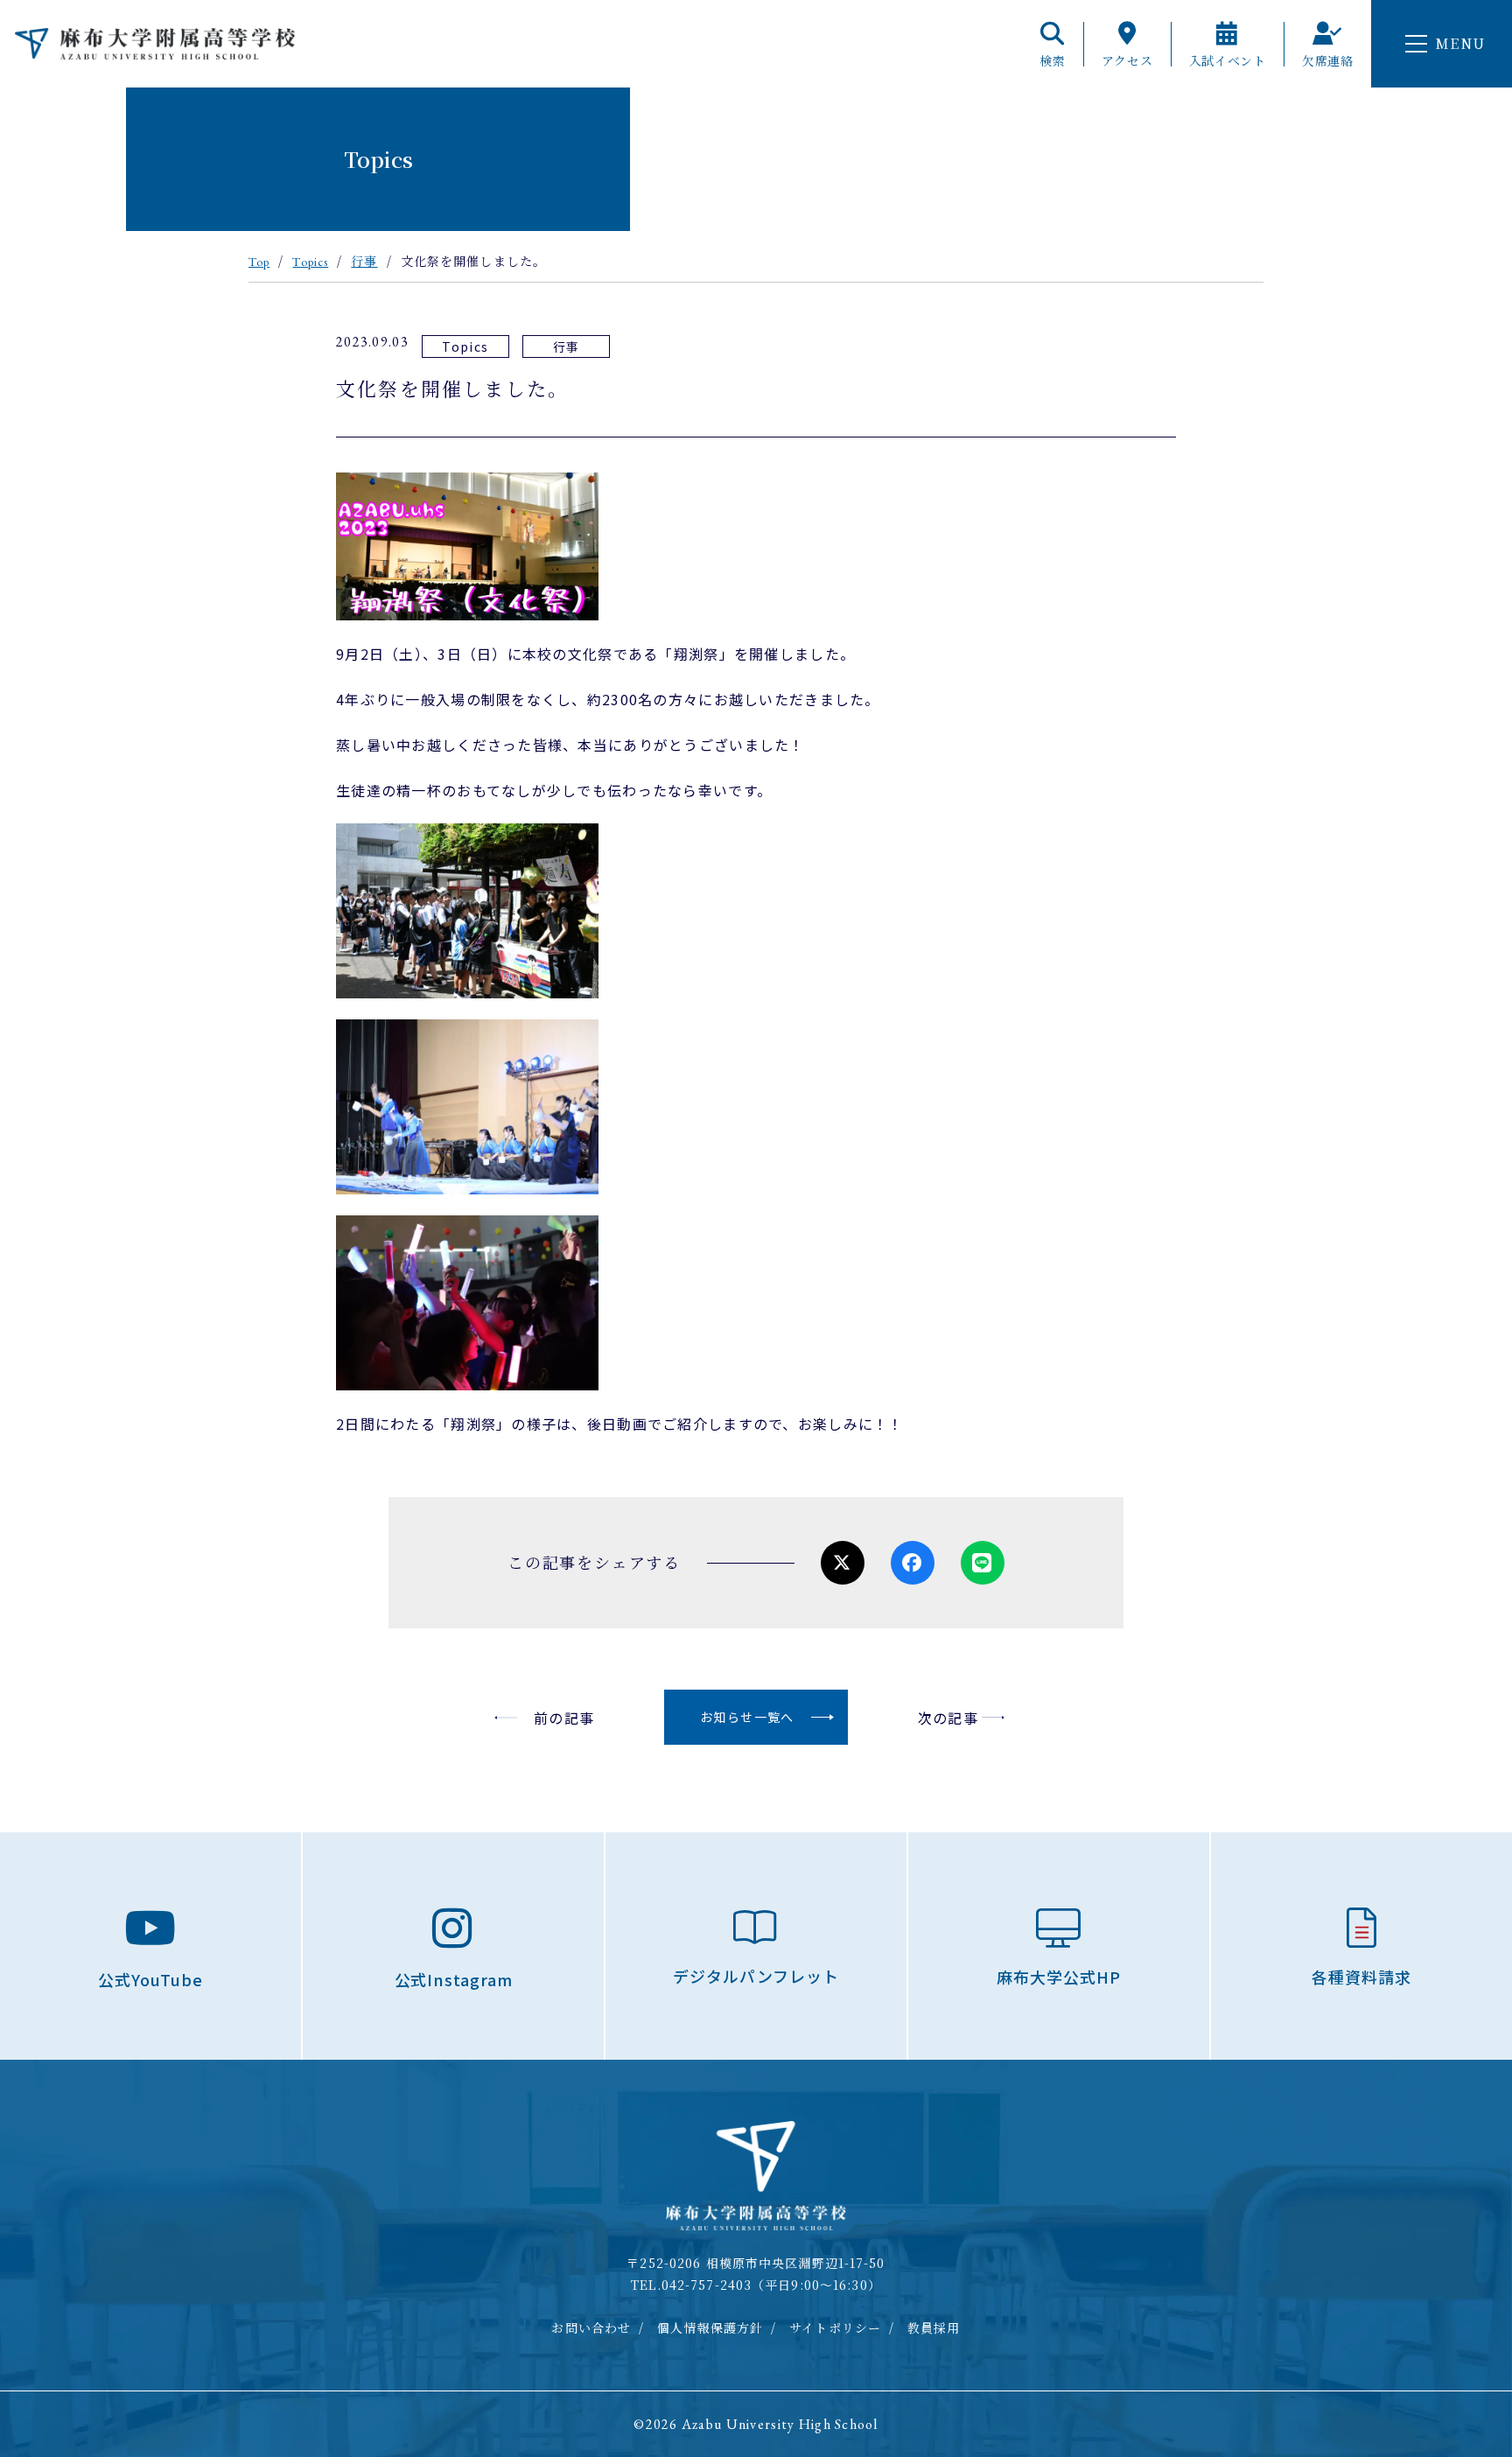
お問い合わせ (591, 2327)
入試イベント (1228, 59)
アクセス (1127, 59)
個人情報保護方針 (710, 2327)
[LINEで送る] (983, 1563)
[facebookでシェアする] (913, 1563)
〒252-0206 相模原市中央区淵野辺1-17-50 (756, 2263)
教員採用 (934, 2327)
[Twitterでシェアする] (843, 1563)
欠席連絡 (1328, 59)
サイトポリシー (835, 2327)
